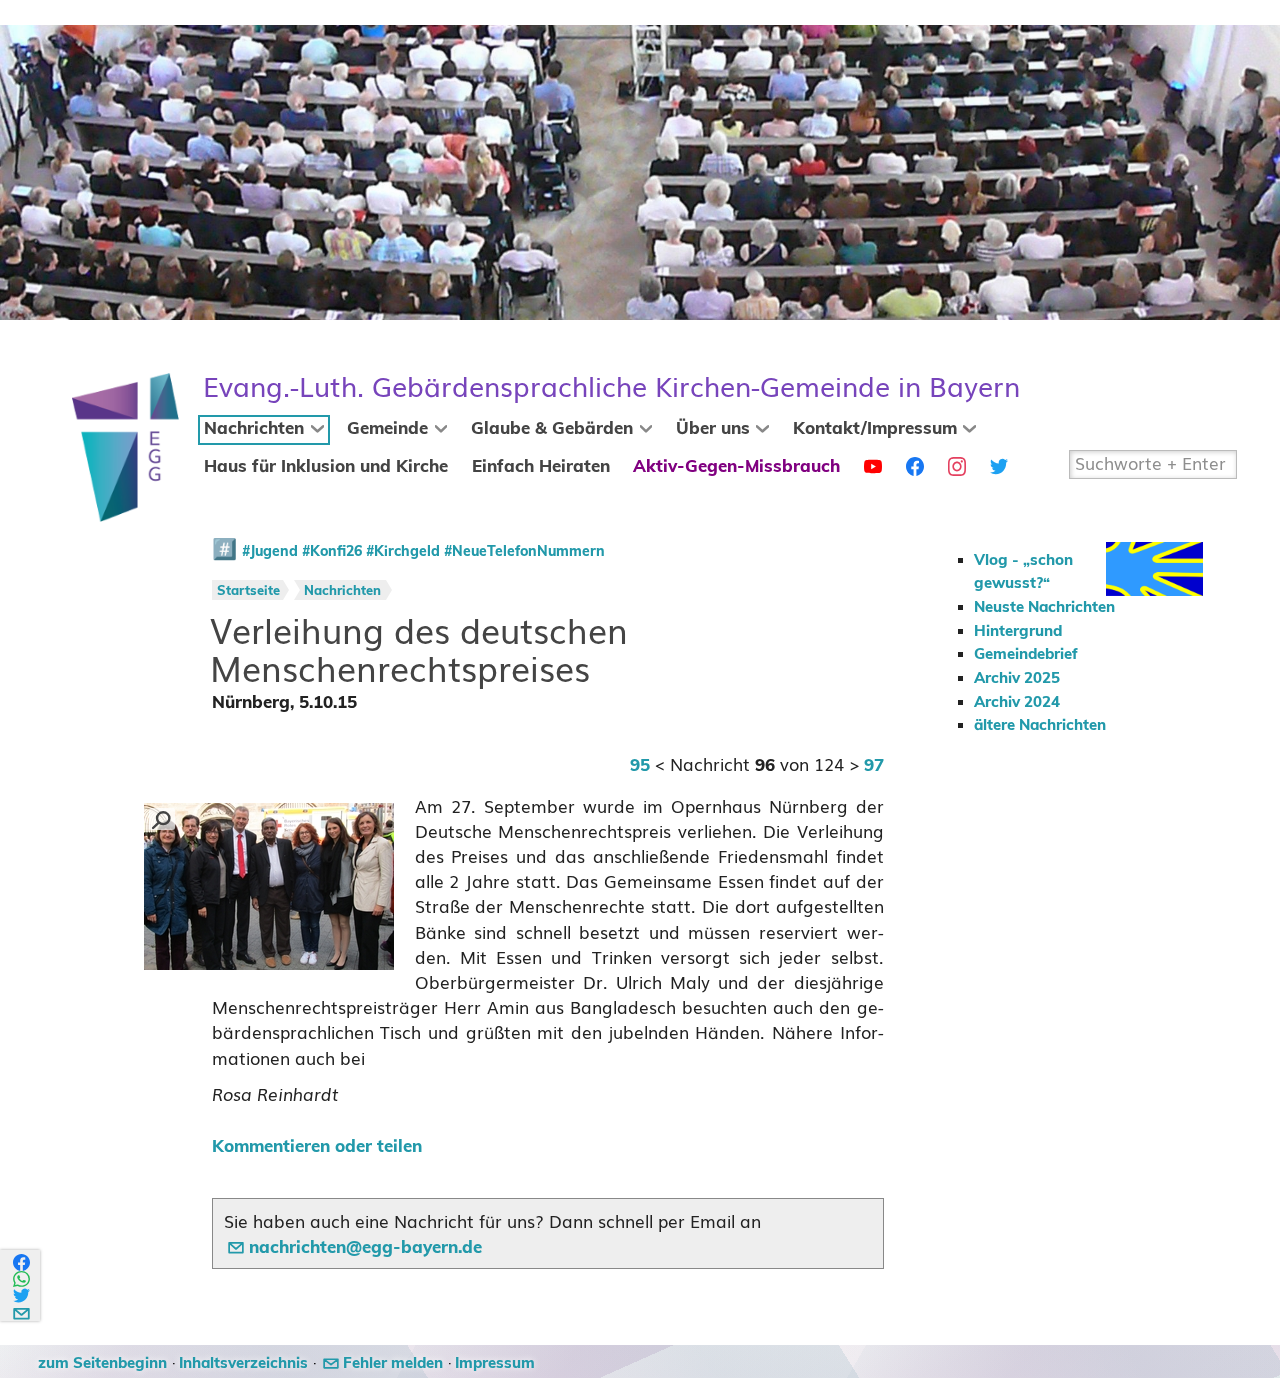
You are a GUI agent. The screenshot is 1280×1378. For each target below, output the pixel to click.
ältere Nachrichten (1040, 725)
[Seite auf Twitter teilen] (22, 1295)
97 (874, 766)
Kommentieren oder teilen (317, 1147)
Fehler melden (393, 1363)
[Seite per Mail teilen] (22, 1310)
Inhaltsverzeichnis (243, 1363)
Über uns (713, 429)
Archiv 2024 (1017, 702)
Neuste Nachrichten (1044, 607)
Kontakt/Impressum (875, 429)
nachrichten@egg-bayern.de (365, 1248)
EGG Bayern (611, 387)
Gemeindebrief (1026, 654)
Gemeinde (387, 429)
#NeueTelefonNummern (524, 552)
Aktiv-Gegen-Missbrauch (736, 467)
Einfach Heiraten (541, 467)
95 (640, 766)
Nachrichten (254, 429)
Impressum (495, 1363)
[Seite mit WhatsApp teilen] (22, 1279)
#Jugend (270, 552)
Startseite (248, 591)
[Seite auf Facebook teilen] (22, 1262)
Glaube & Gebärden (552, 429)
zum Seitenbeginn (102, 1363)
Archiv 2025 (1017, 678)
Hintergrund (1018, 631)
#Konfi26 (332, 552)
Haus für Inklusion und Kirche (326, 467)
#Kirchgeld (403, 552)
